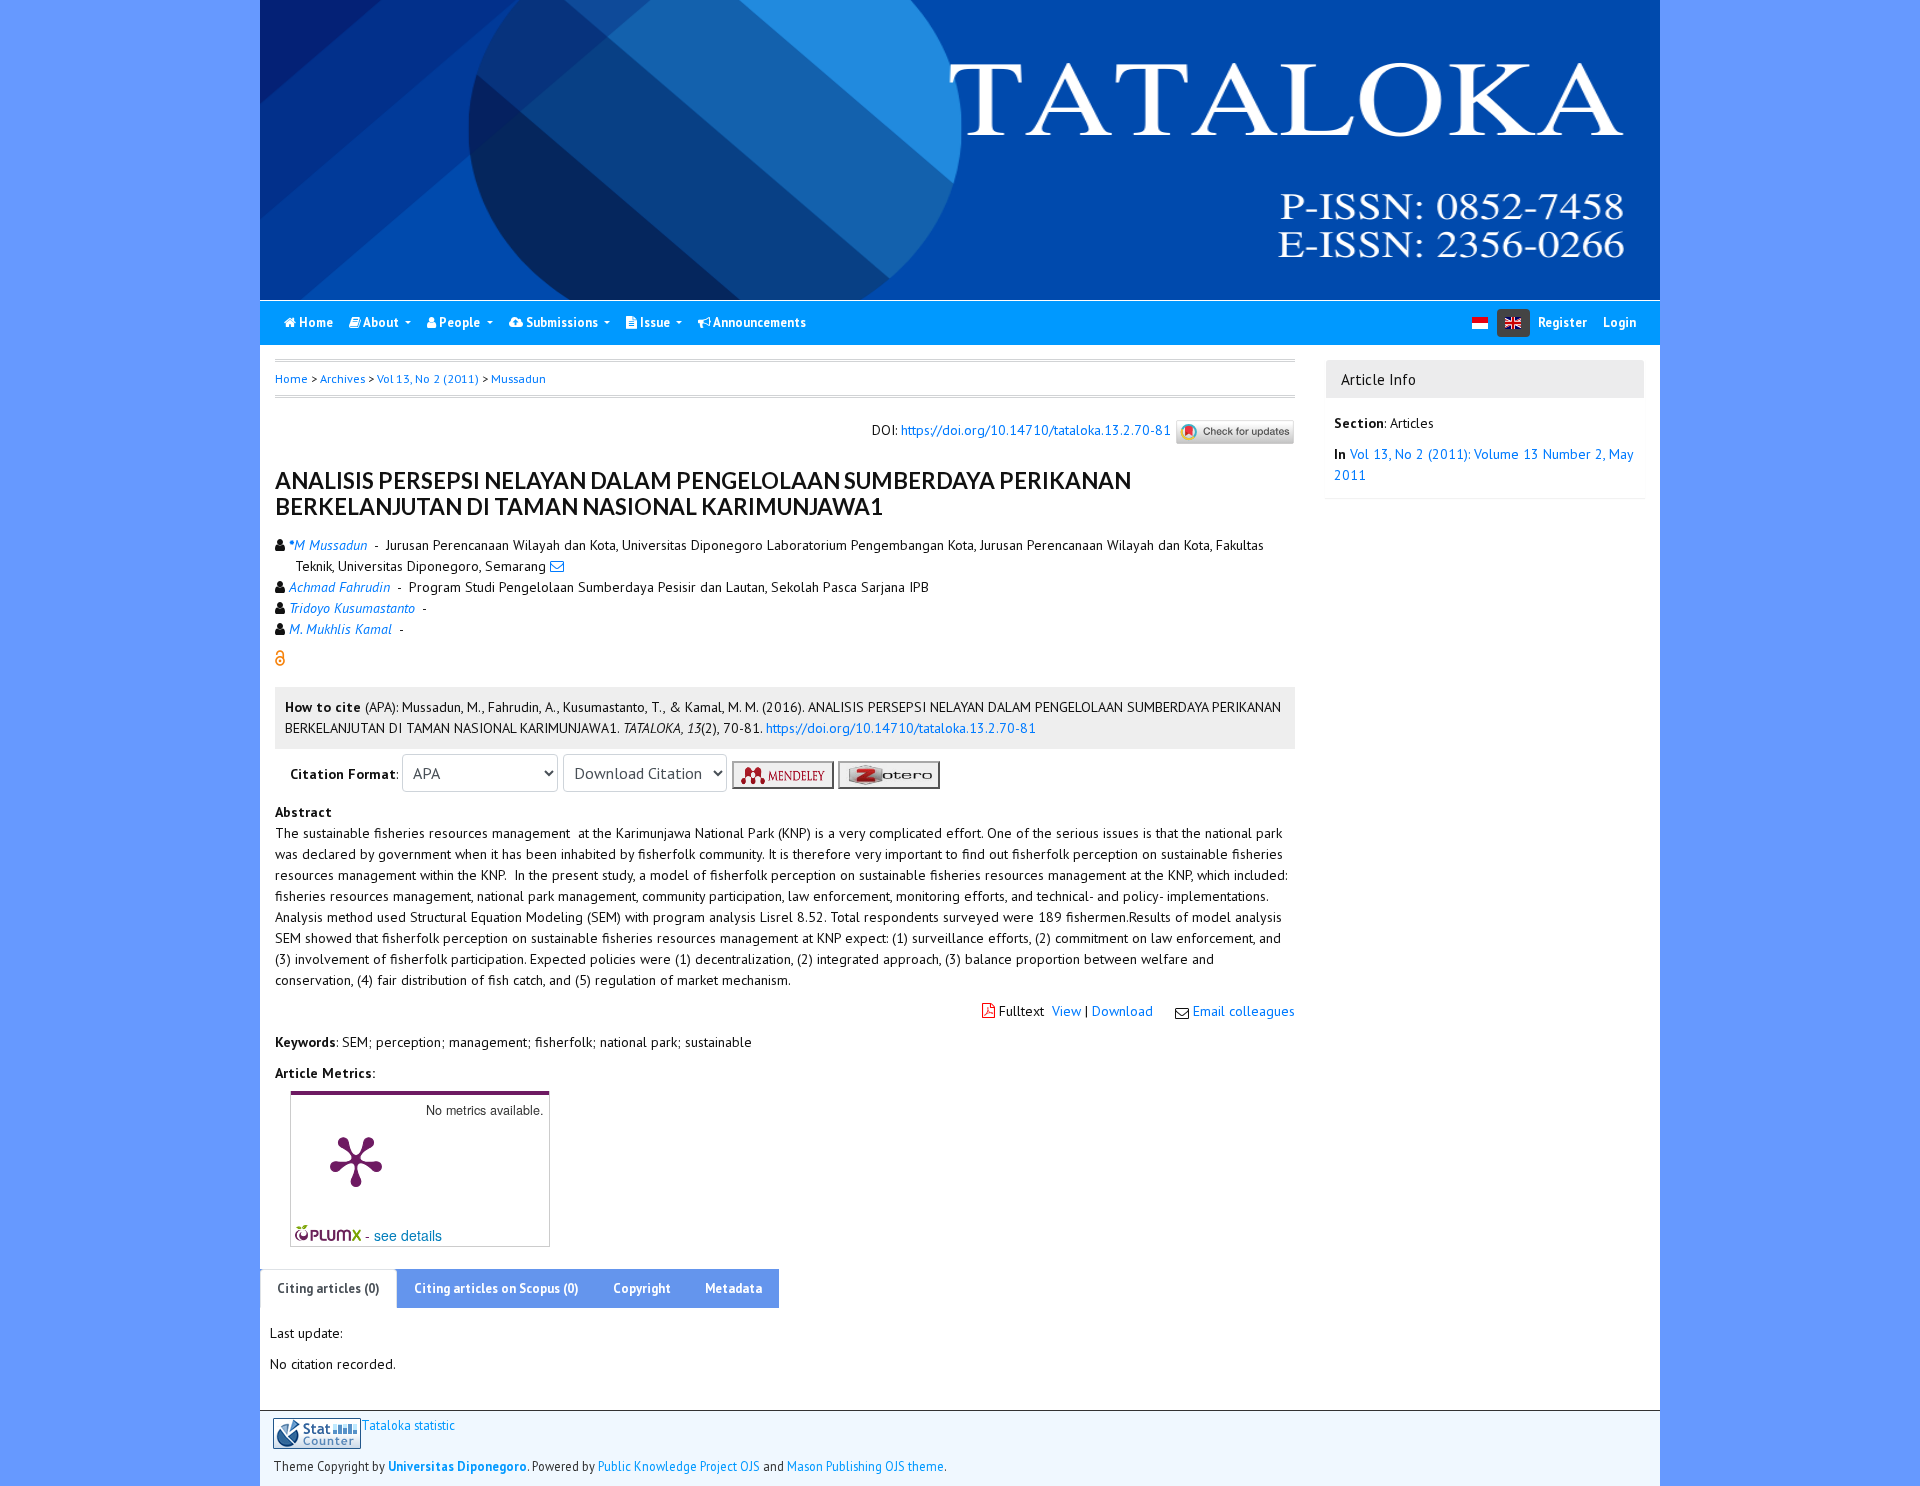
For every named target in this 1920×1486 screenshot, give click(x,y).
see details (408, 1235)
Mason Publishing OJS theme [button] (865, 1466)
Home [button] (291, 378)
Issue (655, 322)
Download (1122, 1011)
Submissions (562, 322)
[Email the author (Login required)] (557, 566)
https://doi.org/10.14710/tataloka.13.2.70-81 (1036, 431)
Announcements (758, 322)
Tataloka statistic (408, 1425)
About (381, 322)
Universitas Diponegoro (457, 1466)
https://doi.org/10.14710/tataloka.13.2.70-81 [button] (901, 728)
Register (1562, 322)
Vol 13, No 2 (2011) (428, 378)
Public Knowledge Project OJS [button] (679, 1466)
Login (1619, 322)
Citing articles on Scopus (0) (496, 1288)
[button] (280, 657)
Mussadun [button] (518, 378)
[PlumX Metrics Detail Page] (356, 1160)
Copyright (642, 1288)
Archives (342, 378)
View (1066, 1011)
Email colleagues (1244, 1011)
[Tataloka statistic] (317, 1433)
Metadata (733, 1288)
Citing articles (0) (328, 1288)
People (459, 322)
